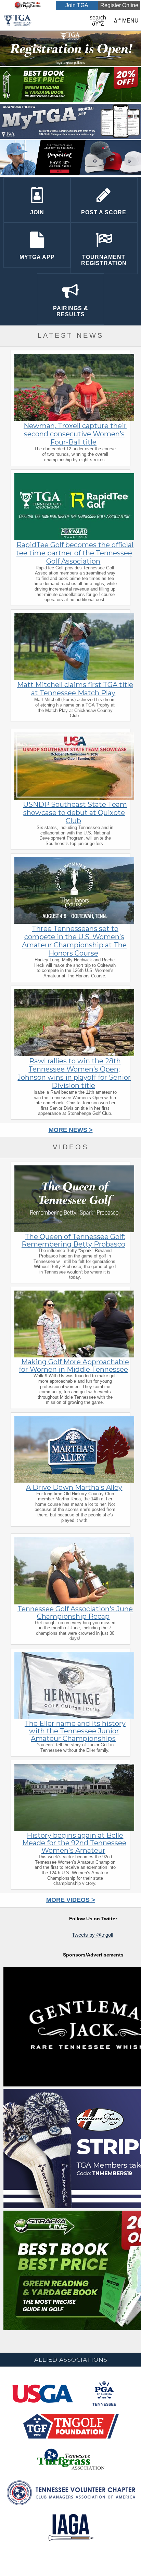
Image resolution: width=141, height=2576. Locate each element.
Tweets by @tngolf (93, 1935)
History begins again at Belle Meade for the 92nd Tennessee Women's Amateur (74, 1843)
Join (37, 212)
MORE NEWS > (71, 1130)
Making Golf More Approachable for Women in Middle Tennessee (74, 1366)
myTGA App (37, 257)
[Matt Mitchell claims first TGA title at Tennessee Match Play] (74, 679)
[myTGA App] (70, 137)
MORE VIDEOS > (71, 1900)
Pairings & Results (71, 311)
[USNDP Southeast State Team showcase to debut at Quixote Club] (74, 798)
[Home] (18, 27)
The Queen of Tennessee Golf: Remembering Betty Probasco (73, 1240)
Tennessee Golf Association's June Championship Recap (75, 1613)
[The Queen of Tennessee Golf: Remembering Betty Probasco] (74, 1231)
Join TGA (77, 5)
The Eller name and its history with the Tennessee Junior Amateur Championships (75, 1731)
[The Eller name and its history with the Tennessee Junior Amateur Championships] (74, 1718)
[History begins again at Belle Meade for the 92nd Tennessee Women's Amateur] (74, 1830)
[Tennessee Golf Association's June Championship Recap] (74, 1603)
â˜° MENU (126, 21)
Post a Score (104, 212)
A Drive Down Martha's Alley (74, 1487)
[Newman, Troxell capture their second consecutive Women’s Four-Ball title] (74, 420)
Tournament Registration (104, 260)
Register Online (119, 5)
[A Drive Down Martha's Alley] (74, 1482)
